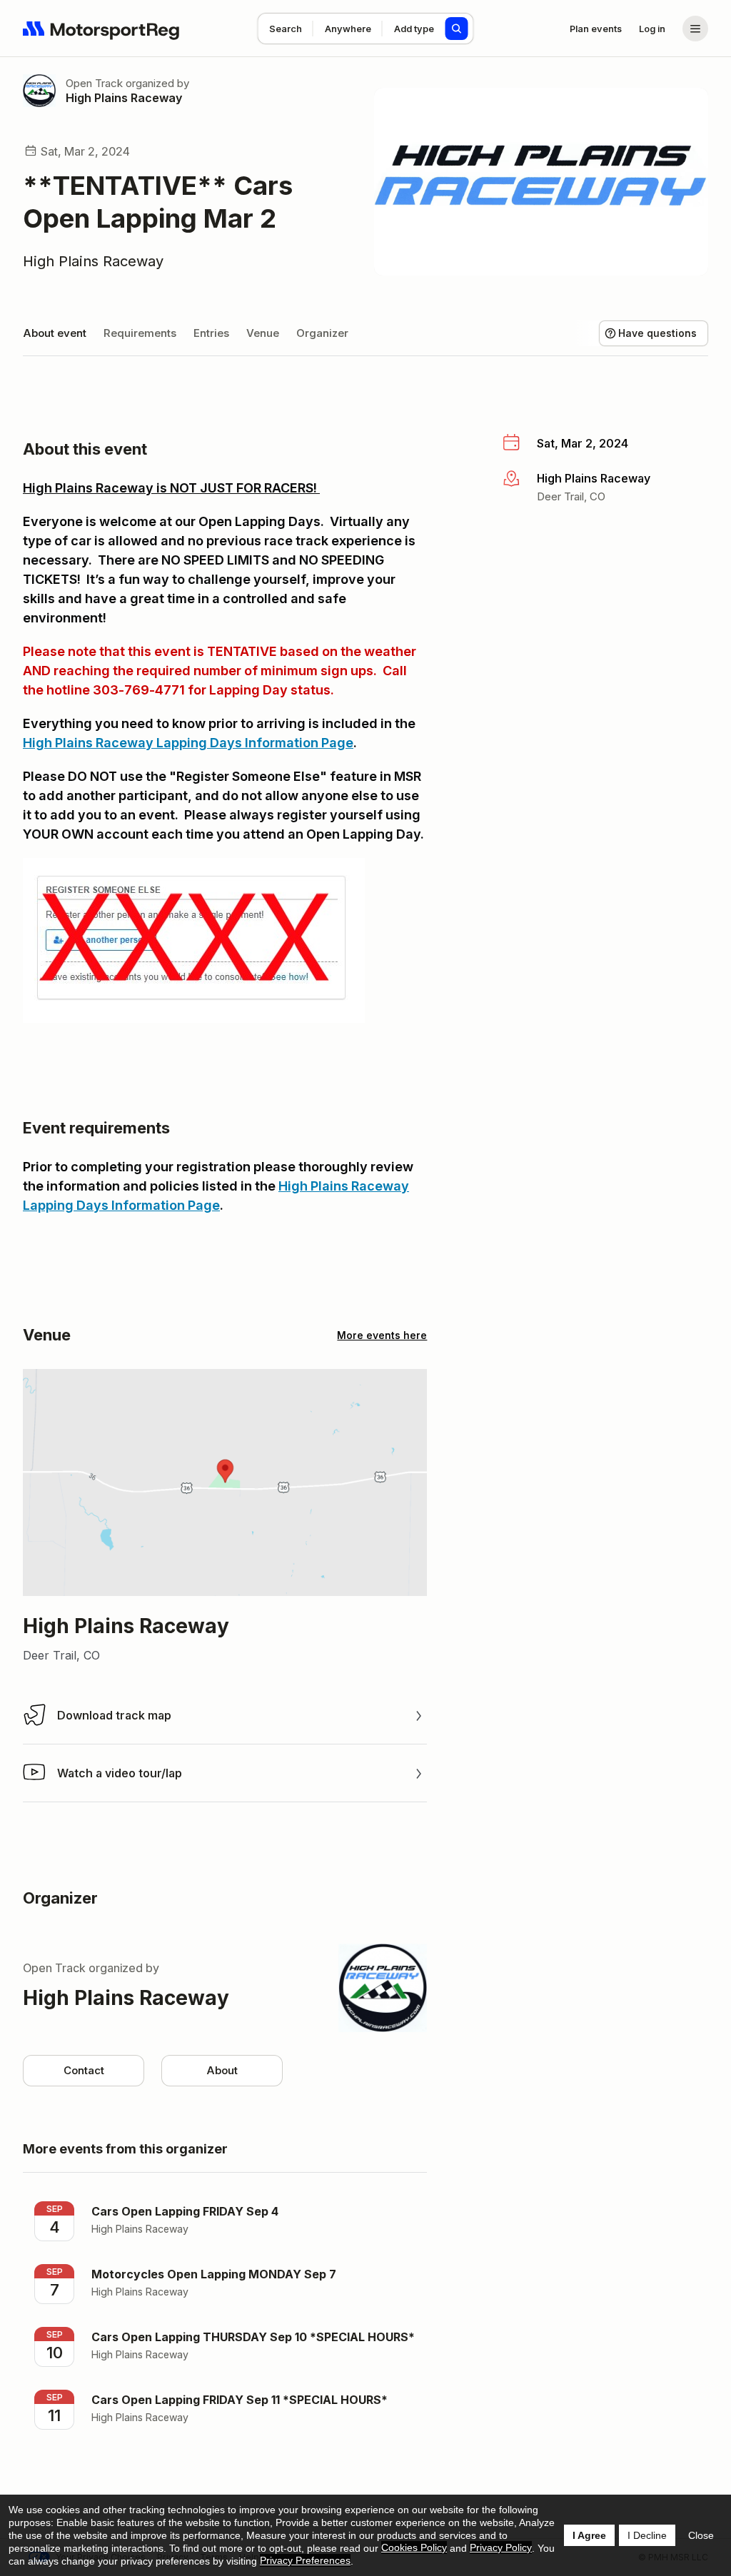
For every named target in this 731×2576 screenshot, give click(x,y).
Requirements (140, 333)
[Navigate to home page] (101, 29)
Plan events (596, 29)
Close (701, 2535)
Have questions (657, 333)
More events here (382, 1335)
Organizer (322, 333)
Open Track (94, 83)
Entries (211, 333)
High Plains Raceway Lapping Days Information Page (188, 743)
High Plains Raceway (124, 98)
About (222, 2070)
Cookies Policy (414, 2547)
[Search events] (457, 29)
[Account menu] (695, 29)
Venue (263, 333)
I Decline (647, 2535)
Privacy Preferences (305, 2560)
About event (55, 333)
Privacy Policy (501, 2547)
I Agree (589, 2535)
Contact (84, 2070)
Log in (652, 29)
